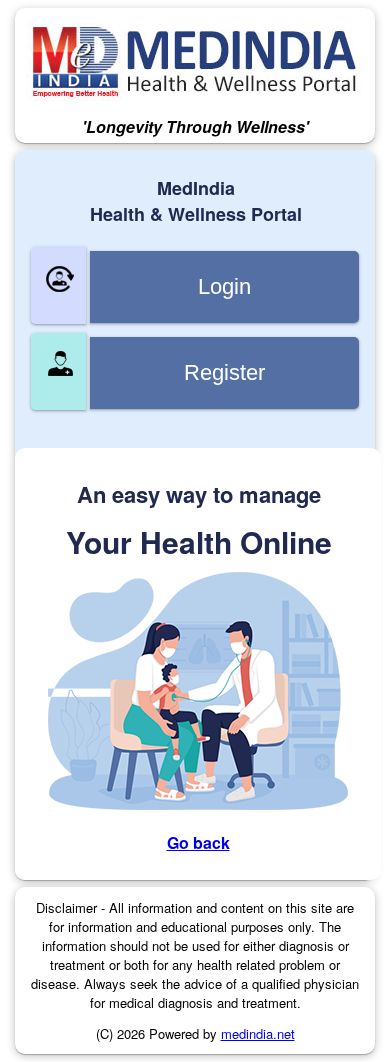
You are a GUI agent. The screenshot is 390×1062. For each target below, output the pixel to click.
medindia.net (258, 1033)
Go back (198, 842)
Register (224, 372)
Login (224, 286)
